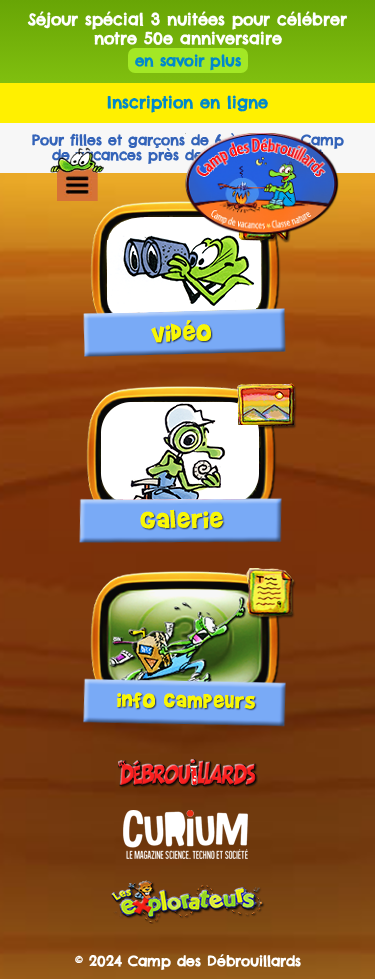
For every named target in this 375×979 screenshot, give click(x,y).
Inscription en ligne (187, 102)
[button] (76, 184)
